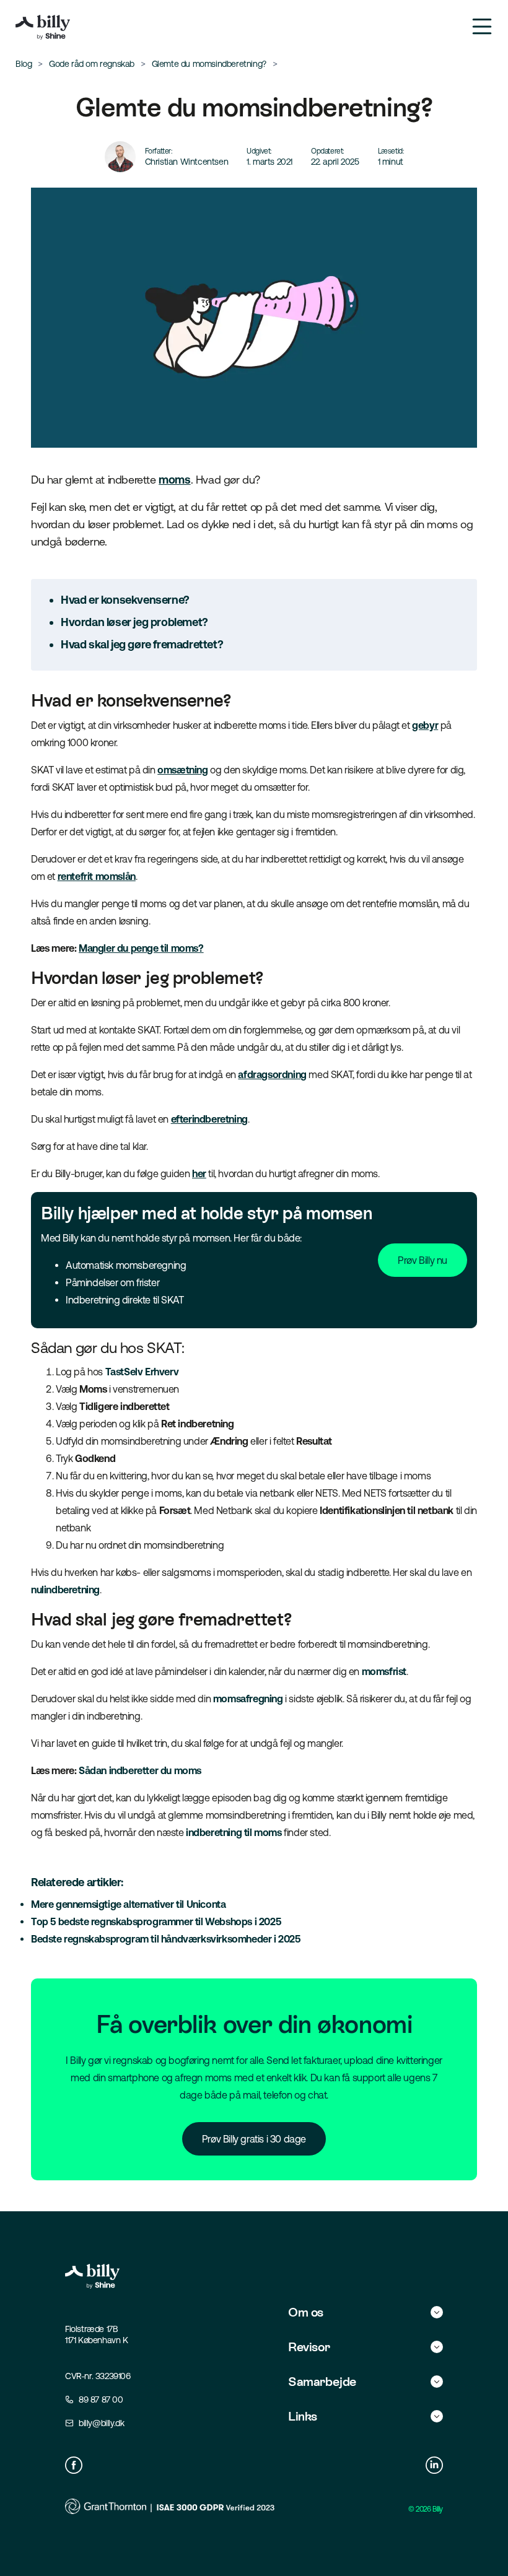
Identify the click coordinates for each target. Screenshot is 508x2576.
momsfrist (384, 1671)
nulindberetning (65, 1590)
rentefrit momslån (97, 876)
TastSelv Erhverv (143, 1372)
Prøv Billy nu (423, 1260)
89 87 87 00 (101, 2400)
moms (174, 480)
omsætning (182, 770)
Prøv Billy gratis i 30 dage (254, 2139)
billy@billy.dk (101, 2423)
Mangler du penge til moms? (141, 948)
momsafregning (248, 1699)
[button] (366, 2312)
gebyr (425, 725)
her (199, 1173)
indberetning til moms (234, 1832)
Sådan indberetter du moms (140, 1770)
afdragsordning (272, 1074)
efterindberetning (209, 1119)
